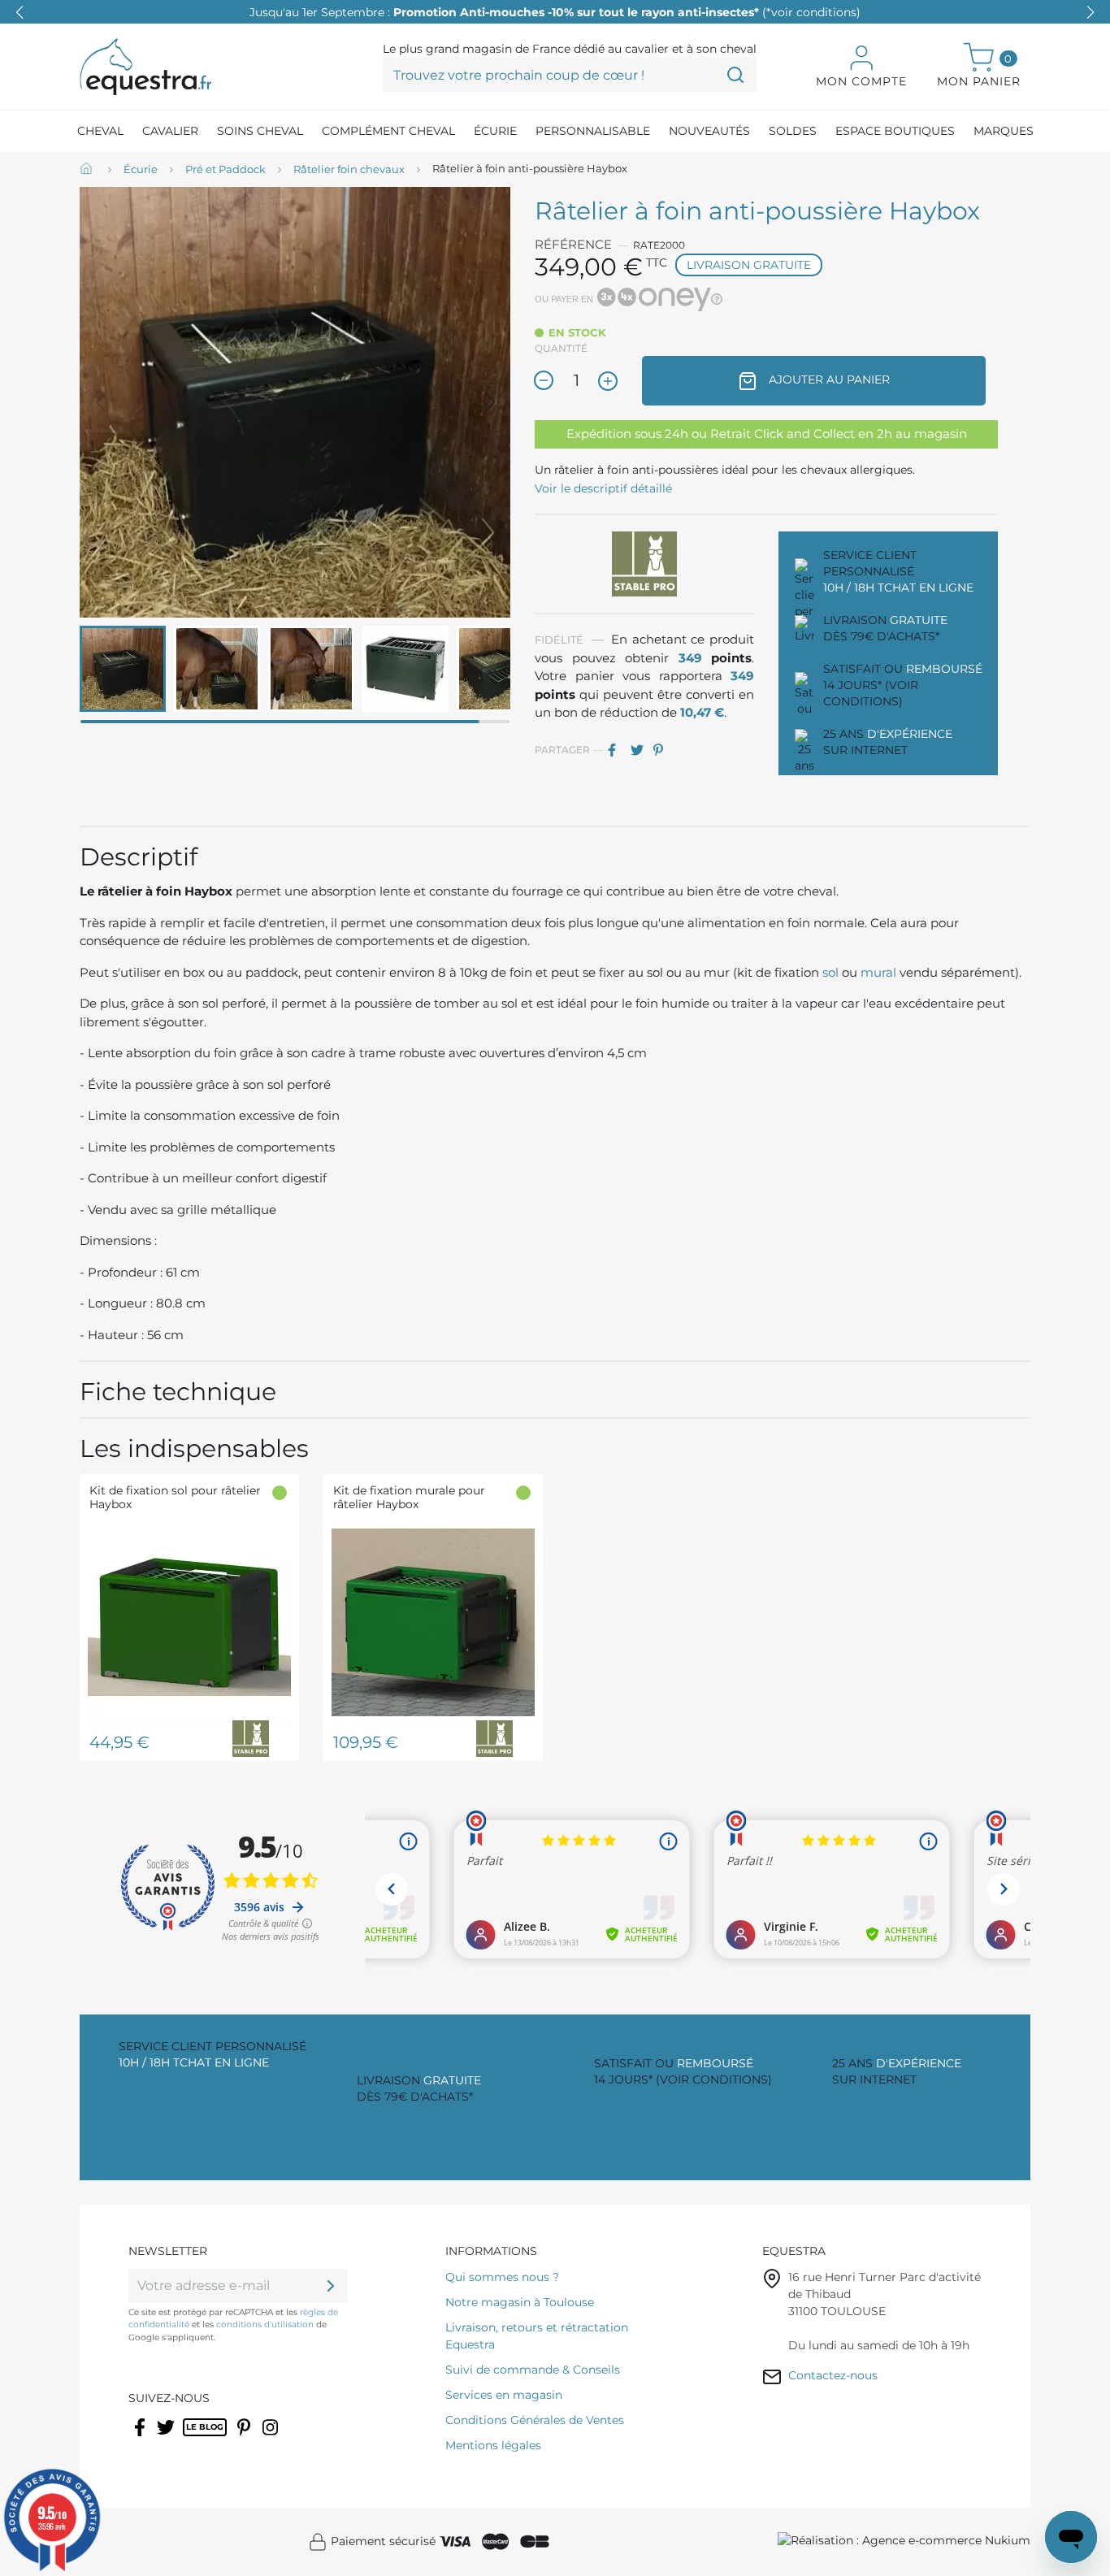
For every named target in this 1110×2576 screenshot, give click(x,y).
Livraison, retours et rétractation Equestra (537, 2336)
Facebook (141, 2438)
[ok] (331, 2286)
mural (880, 972)
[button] (1090, 12)
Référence (573, 244)
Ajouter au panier (828, 379)
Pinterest (663, 750)
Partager (618, 750)
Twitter (167, 2438)
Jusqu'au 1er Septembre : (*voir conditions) (555, 12)
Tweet (640, 750)
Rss (191, 2438)
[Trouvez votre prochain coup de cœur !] (735, 75)
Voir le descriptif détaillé (603, 488)
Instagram (271, 2438)
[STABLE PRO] (644, 563)
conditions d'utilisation (265, 2324)
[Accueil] (88, 170)
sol (830, 972)
